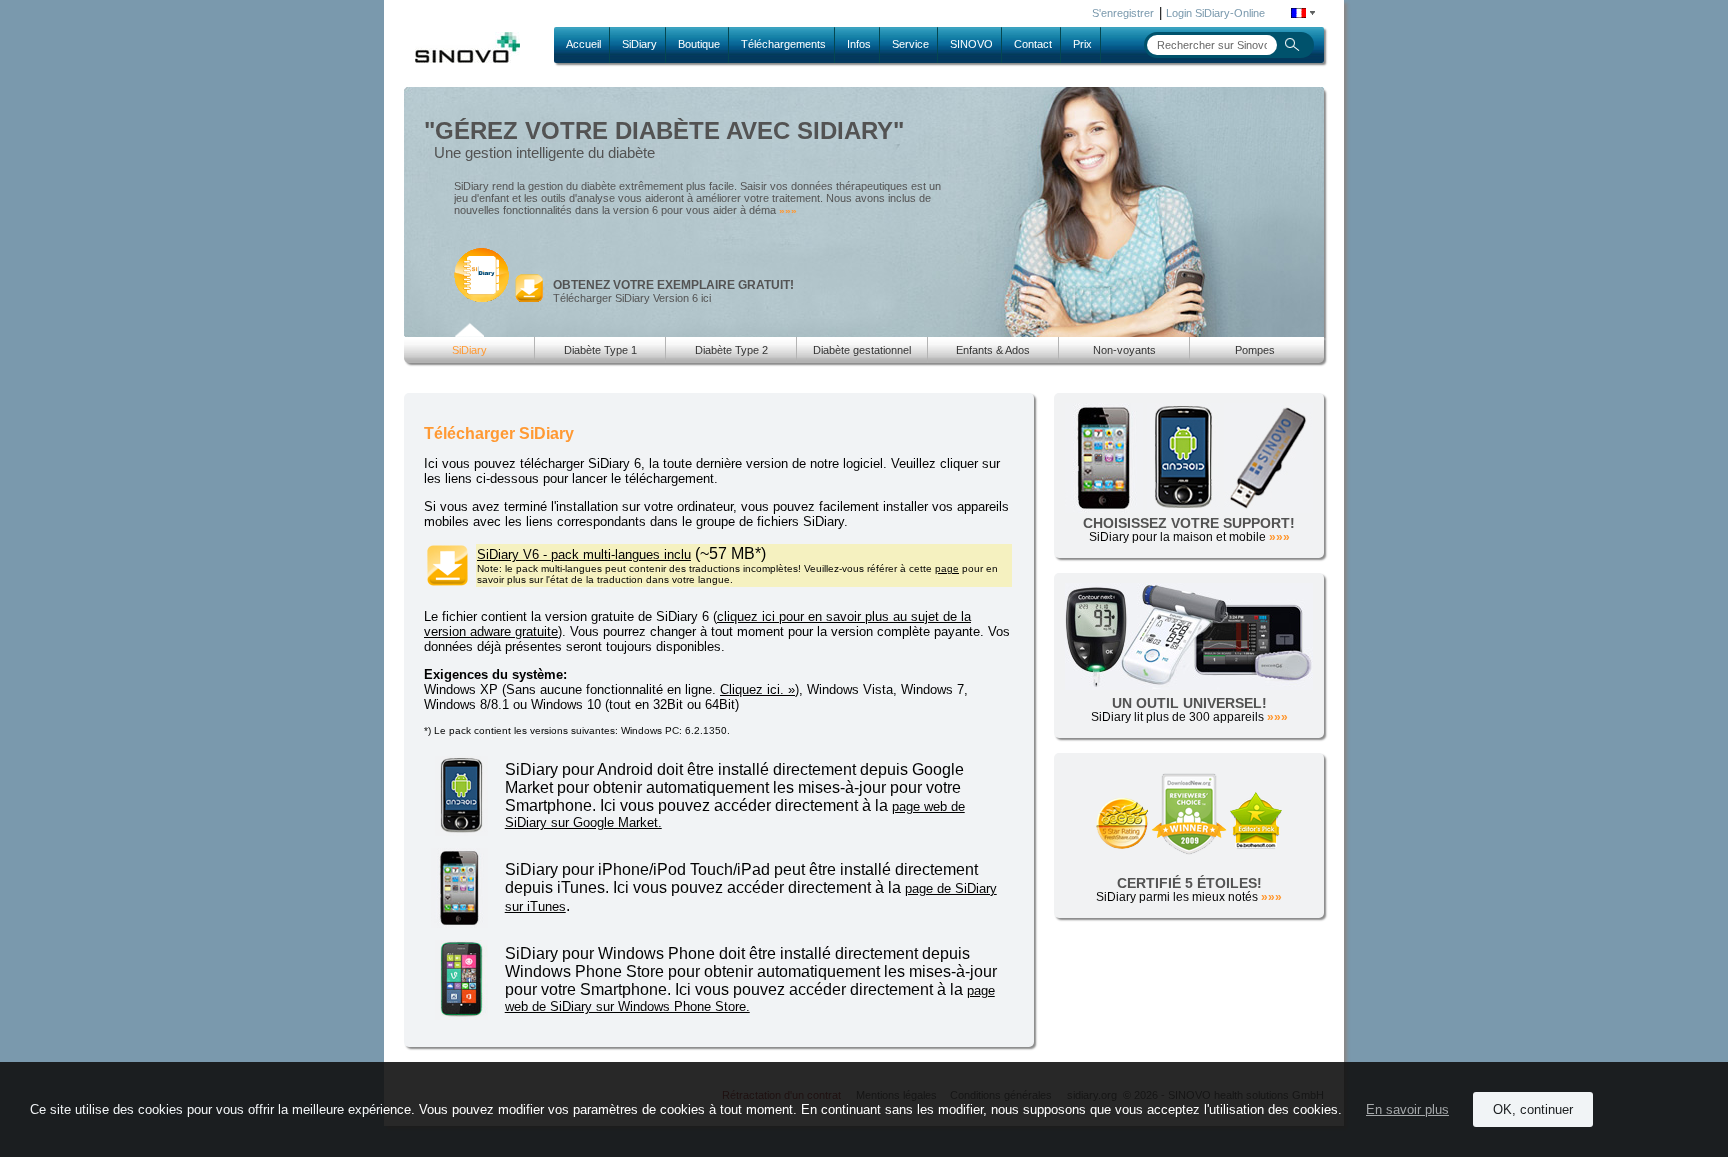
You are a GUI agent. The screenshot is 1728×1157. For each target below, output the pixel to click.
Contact (1033, 44)
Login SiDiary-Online (1215, 13)
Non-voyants (1124, 350)
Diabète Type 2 (731, 350)
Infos (859, 44)
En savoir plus (1407, 1109)
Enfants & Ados (993, 350)
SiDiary (639, 44)
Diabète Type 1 (600, 350)
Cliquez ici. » (757, 689)
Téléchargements (783, 44)
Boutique (699, 44)
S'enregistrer (1123, 13)
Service (910, 44)
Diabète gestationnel (862, 350)
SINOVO (971, 44)
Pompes (1255, 350)
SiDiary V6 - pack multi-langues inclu (584, 554)
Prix (1082, 44)
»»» (788, 210)
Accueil (583, 44)
